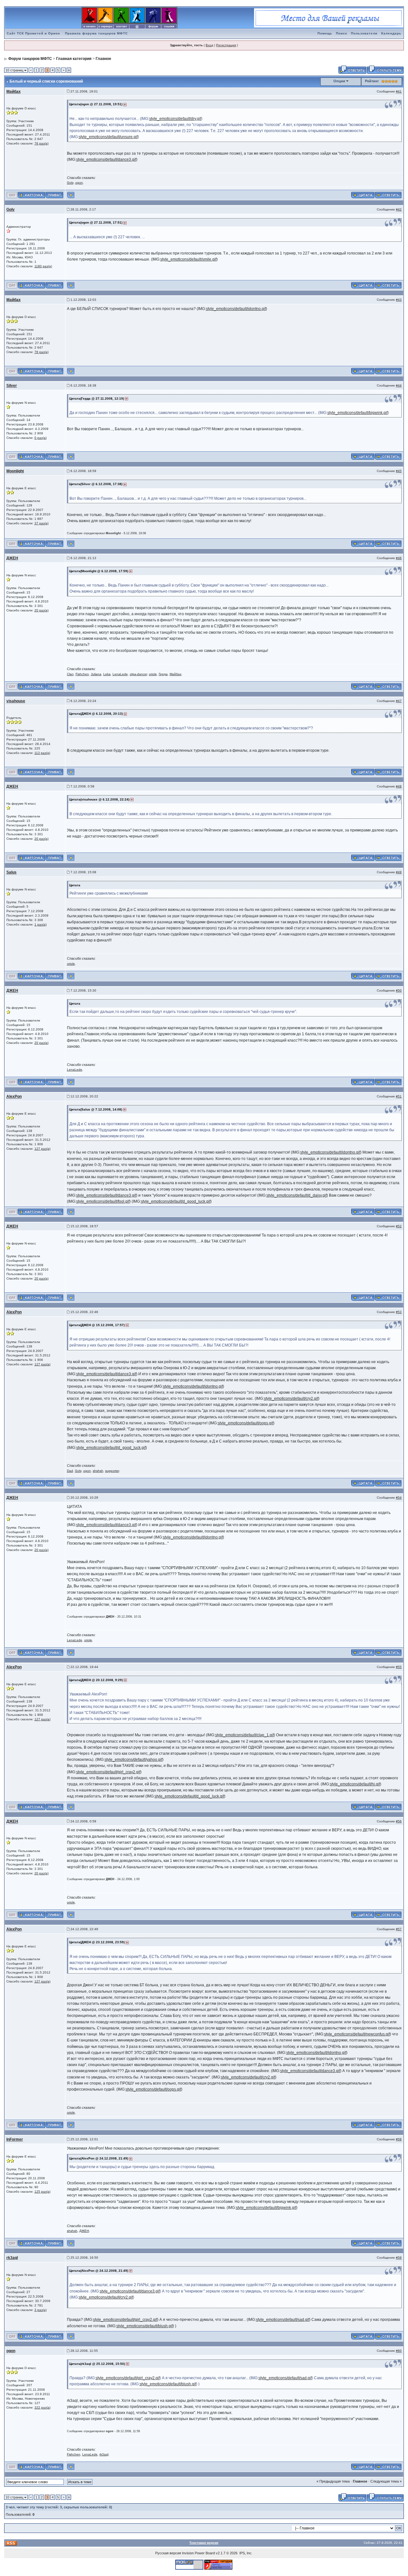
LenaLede (120, 674)
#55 (399, 1667)
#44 (399, 385)
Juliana (96, 674)
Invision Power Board (198, 2553)
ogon (79, 183)
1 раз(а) (40, 924)
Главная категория (74, 59)
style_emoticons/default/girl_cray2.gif (108, 1772)
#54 (399, 1498)
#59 (399, 2258)
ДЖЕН (12, 558)
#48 (399, 786)
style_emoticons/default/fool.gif (103, 1201)
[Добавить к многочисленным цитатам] (363, 195)
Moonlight (15, 471)
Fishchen (82, 674)
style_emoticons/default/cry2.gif (291, 1399)
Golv (70, 183)
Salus (11, 872)
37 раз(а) (41, 523)
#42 (399, 209)
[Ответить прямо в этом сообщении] (388, 195)
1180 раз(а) (43, 266)
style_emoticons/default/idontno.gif (236, 309)
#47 (399, 701)
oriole (153, 674)
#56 (399, 1821)
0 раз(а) (40, 438)
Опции (339, 81)
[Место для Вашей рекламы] (329, 18)
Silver (12, 386)
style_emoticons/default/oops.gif (245, 1423)
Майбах (14, 92)
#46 (399, 558)
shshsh (98, 1471)
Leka (107, 674)
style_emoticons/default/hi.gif (355, 1784)
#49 (399, 872)
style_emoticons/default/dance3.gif (106, 159)
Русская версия (168, 2553)
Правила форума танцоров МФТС (96, 33)
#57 (399, 1929)
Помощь (325, 33)
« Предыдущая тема (333, 2481)
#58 (399, 2139)
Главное (103, 59)
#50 (399, 990)
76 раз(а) (41, 143)
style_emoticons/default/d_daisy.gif (297, 1195)
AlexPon (14, 1096)
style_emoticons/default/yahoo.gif (133, 1760)
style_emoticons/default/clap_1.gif (244, 1735)
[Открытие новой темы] (385, 69)
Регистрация (226, 45)
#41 (399, 91)
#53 (399, 1312)
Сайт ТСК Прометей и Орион (33, 33)
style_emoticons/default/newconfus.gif (357, 2034)
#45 (399, 471)
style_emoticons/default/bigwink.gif (357, 413)
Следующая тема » (386, 2481)
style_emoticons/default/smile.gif (188, 259)
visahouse (16, 701)
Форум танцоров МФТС (30, 59)
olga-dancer (138, 674)
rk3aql (12, 2258)
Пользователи (364, 33)
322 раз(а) (42, 2407)
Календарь (391, 33)
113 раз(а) (42, 753)
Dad (70, 1471)
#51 (399, 1096)
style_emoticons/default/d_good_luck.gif (176, 1201)
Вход (209, 45)
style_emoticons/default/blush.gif (145, 2326)
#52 (399, 1226)
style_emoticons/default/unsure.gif (108, 137)
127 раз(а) (42, 1149)
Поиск (342, 33)
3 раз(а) (40, 2310)
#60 (399, 2351)
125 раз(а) (42, 2192)
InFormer (15, 2139)
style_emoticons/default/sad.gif (283, 2320)
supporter (112, 1471)
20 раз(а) (41, 610)
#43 (399, 300)
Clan (70, 674)
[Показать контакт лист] (31, 195)
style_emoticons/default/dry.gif (175, 119)
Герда (163, 674)
